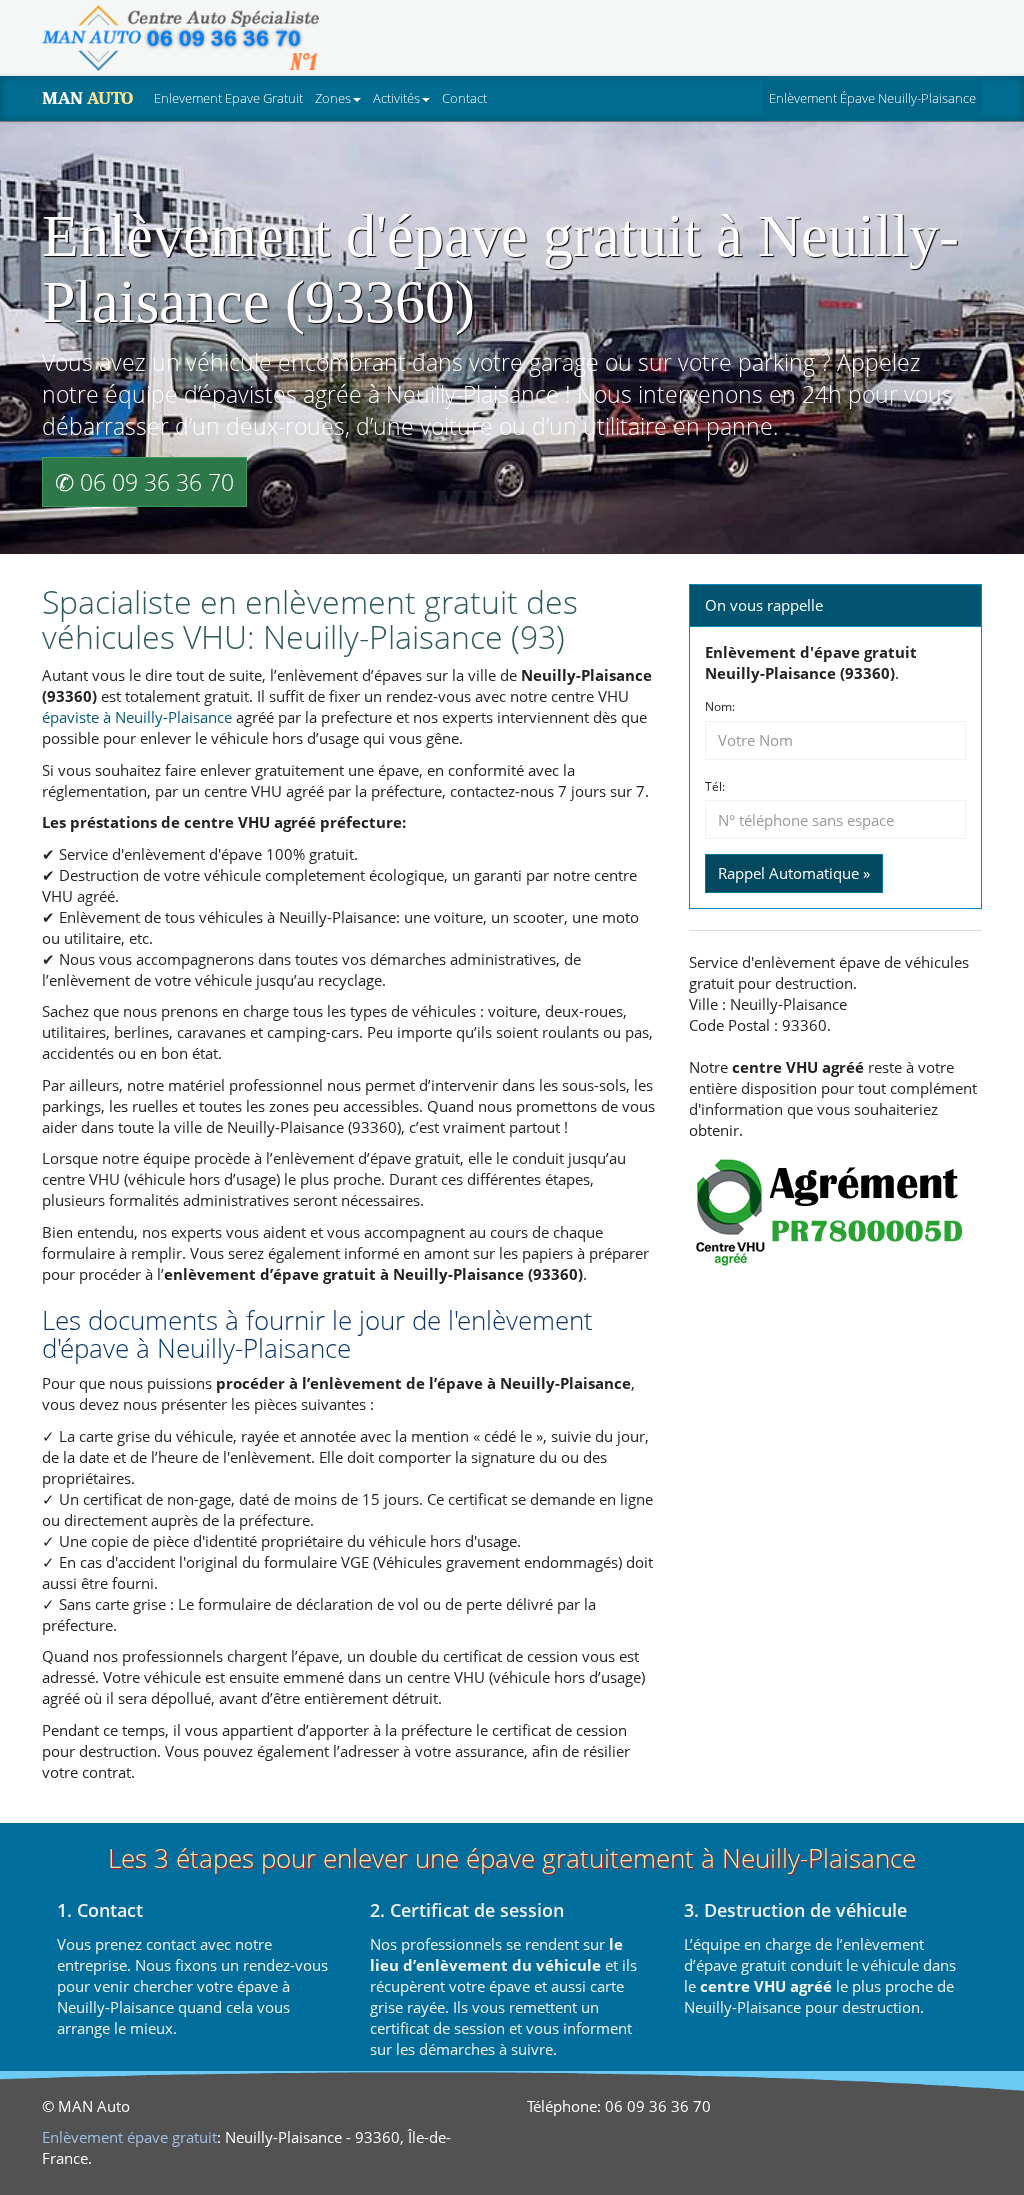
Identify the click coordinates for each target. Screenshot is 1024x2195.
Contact (464, 98)
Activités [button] (396, 98)
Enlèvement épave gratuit (129, 2137)
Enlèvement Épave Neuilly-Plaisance (875, 97)
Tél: (715, 787)
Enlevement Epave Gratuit (228, 98)
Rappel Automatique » (794, 873)
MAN (87, 98)
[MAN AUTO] (180, 38)
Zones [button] (333, 98)
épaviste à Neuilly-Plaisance (137, 717)
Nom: (720, 707)
